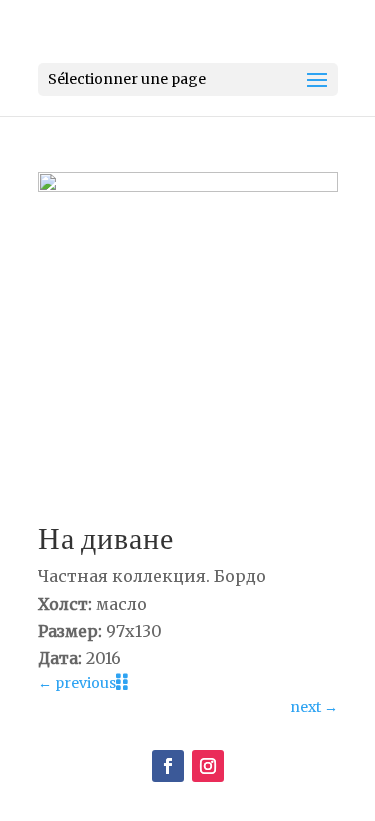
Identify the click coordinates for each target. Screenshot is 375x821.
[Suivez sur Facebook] (168, 766)
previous (77, 683)
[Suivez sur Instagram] (208, 766)
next (314, 707)
